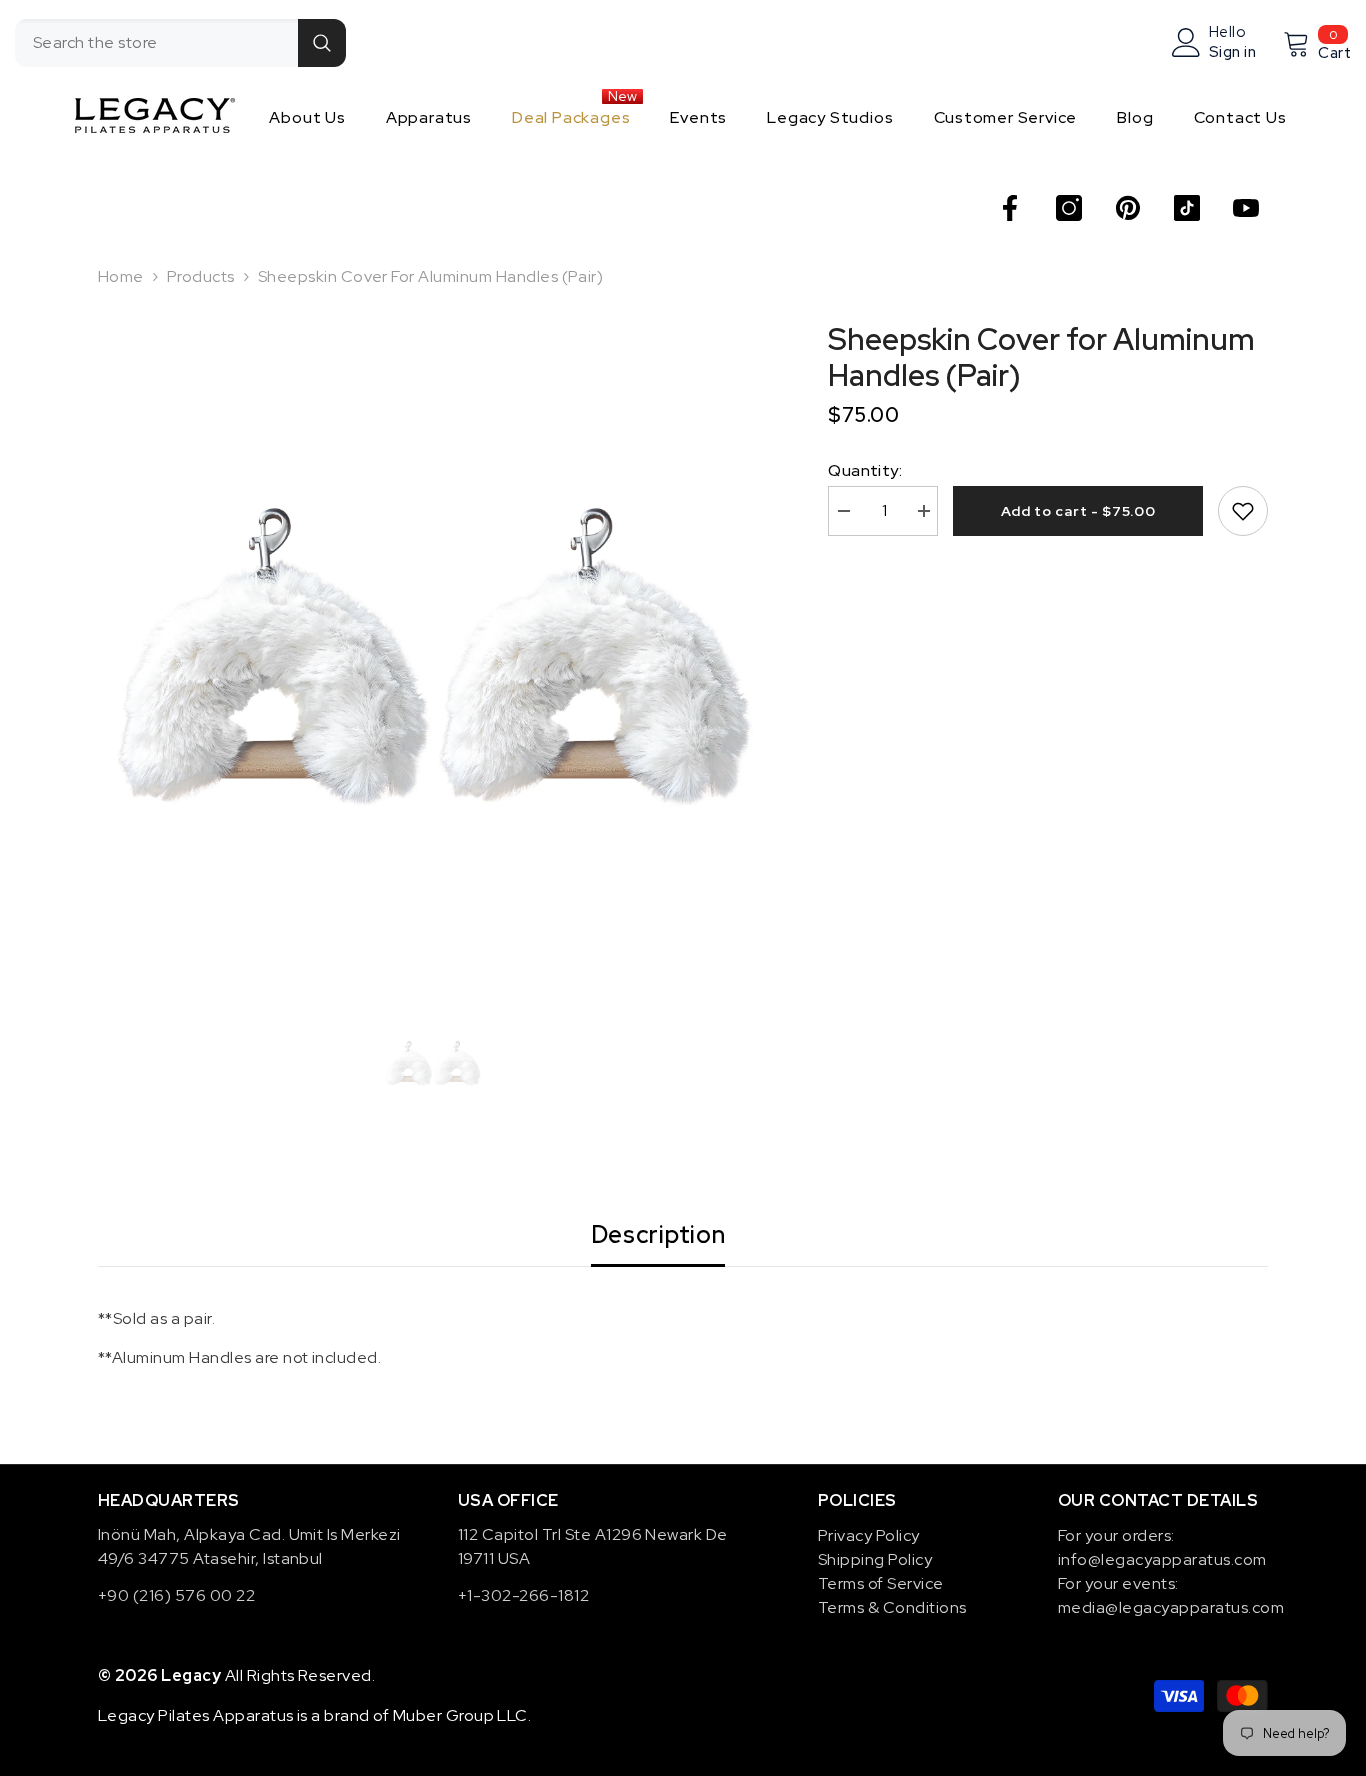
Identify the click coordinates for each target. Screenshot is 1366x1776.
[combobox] (156, 43)
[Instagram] (1069, 208)
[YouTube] (1246, 208)
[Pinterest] (1128, 208)
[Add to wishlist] (1243, 511)
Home (121, 276)
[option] (433, 656)
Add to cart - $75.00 (1078, 511)
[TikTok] (1187, 208)
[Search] (180, 43)
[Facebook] (1010, 208)
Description (658, 1234)
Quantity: (865, 470)
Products (201, 276)
